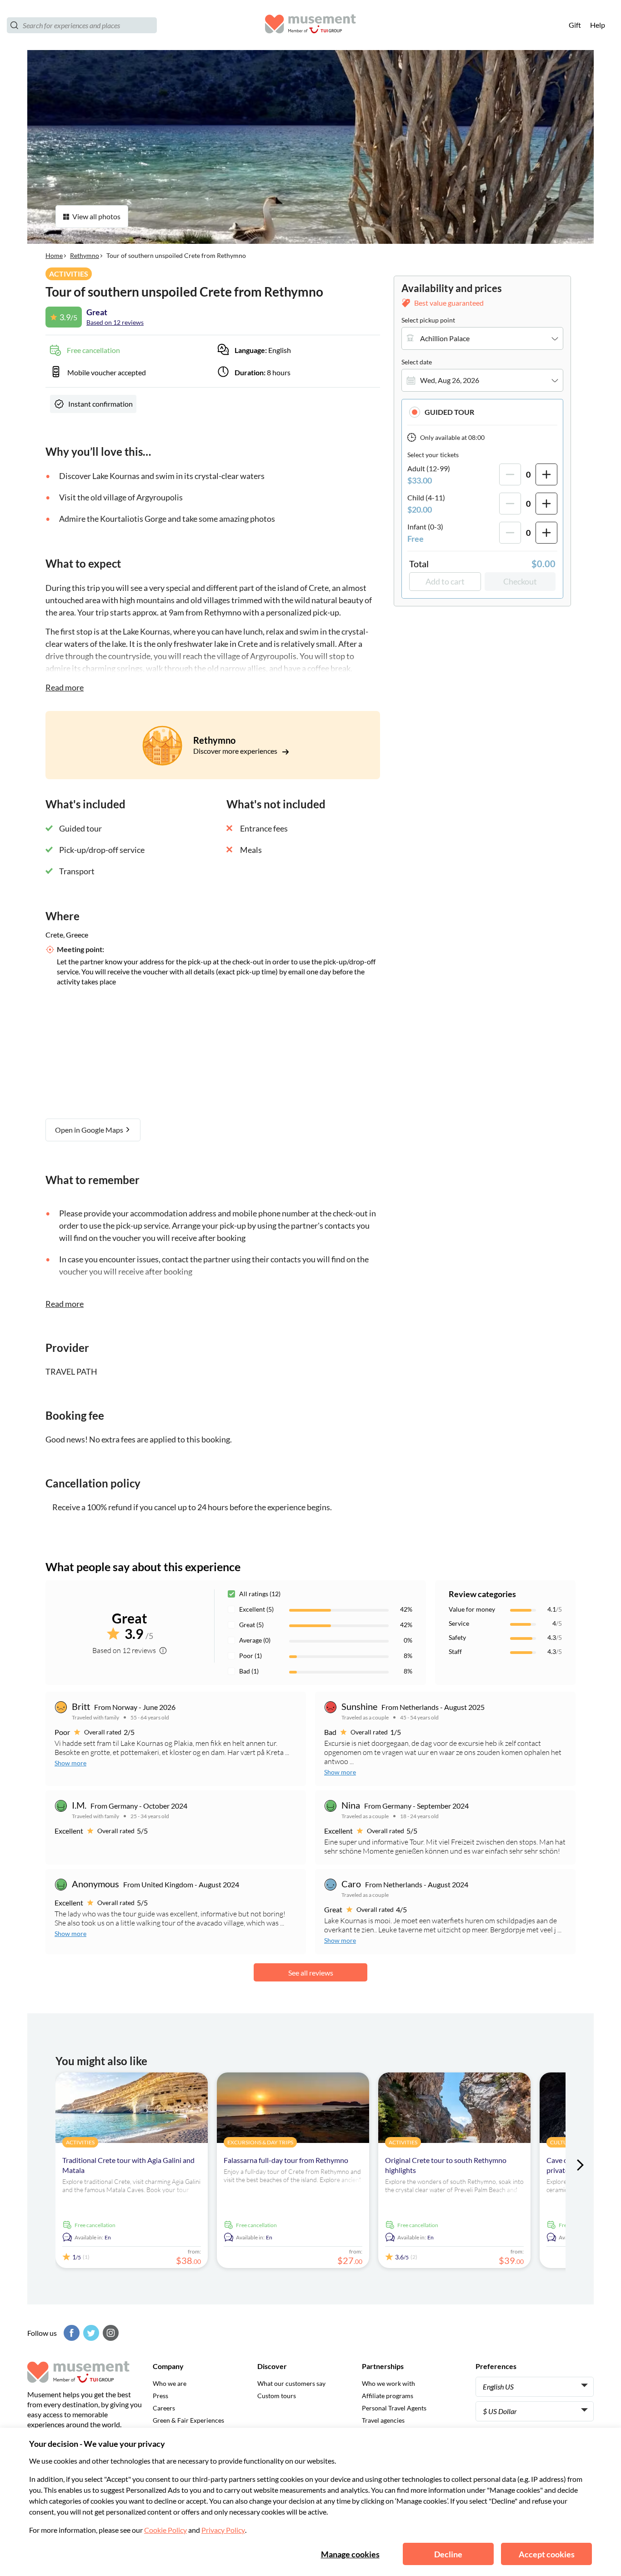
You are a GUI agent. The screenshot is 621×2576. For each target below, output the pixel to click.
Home (54, 255)
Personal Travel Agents (394, 2408)
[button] (482, 412)
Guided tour (449, 412)
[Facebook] (70, 2333)
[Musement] (310, 25)
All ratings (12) (260, 1594)
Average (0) (255, 1640)
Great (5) (251, 1625)
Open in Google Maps (90, 1130)
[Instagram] (110, 2333)
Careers (164, 2408)
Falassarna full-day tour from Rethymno (286, 2160)
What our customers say (291, 2383)
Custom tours (277, 2396)
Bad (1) (249, 1671)
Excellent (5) (256, 1609)
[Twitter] (90, 2333)
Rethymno (85, 255)
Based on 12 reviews (115, 322)
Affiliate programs (388, 2396)
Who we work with (388, 2383)
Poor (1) (250, 1656)
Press (160, 2396)
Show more (70, 1763)
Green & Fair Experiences (188, 2420)
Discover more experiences (236, 751)
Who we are (170, 2383)
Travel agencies (383, 2420)
